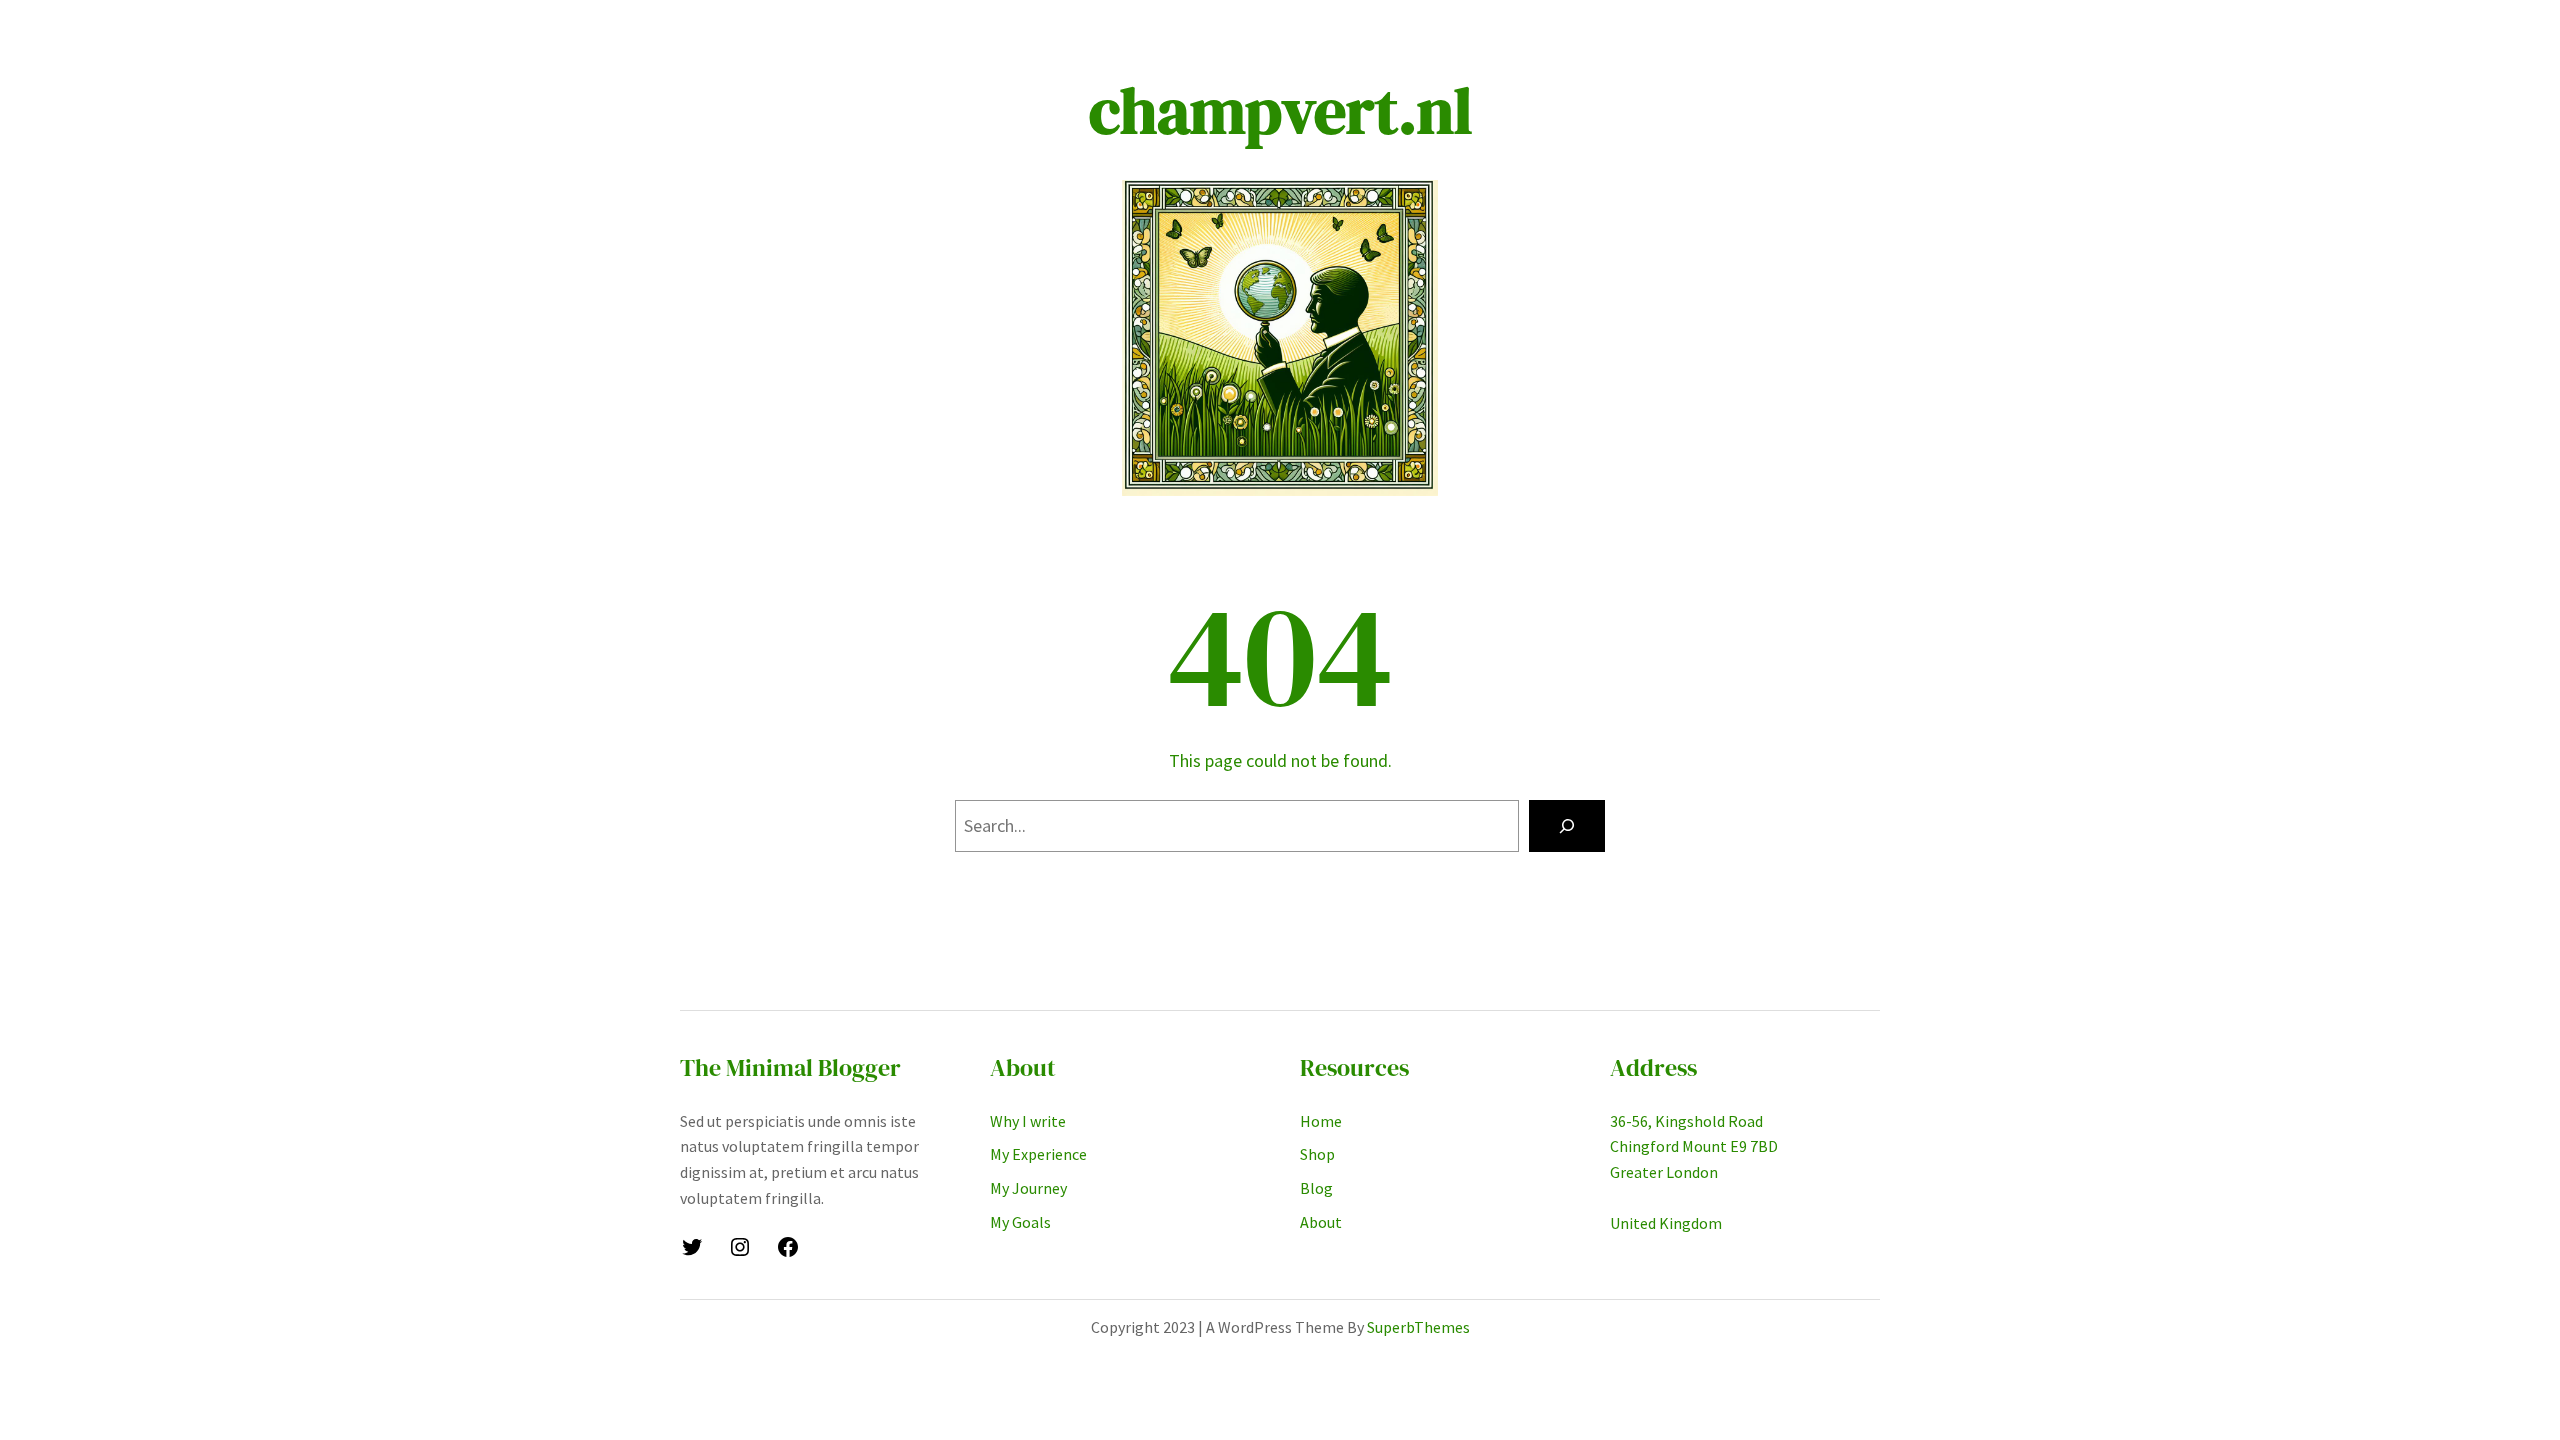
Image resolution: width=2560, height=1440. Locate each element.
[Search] (1567, 826)
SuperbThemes (1418, 1327)
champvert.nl (1280, 110)
